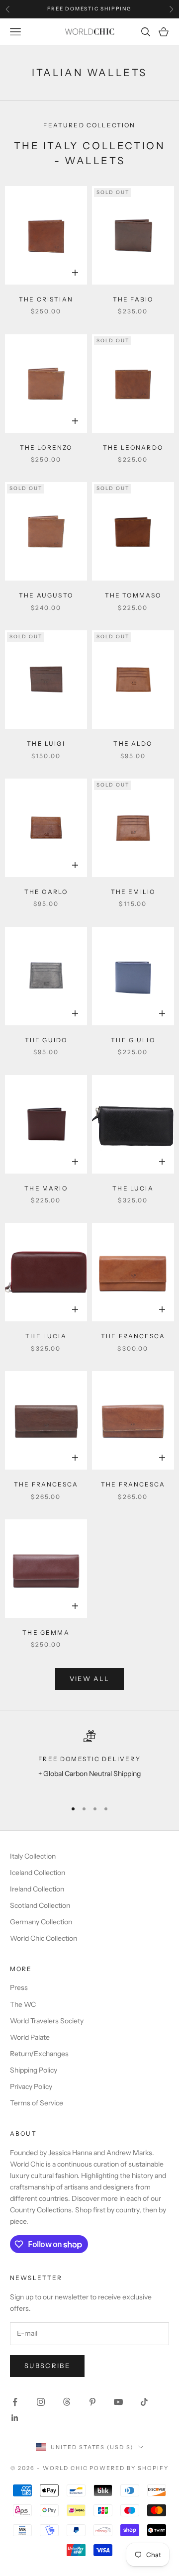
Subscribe (47, 2366)
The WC (23, 2004)
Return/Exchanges (39, 2054)
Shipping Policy (34, 2070)
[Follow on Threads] (67, 2402)
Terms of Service (37, 2103)
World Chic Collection (44, 1938)
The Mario (46, 1188)
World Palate (30, 2037)
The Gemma (46, 1633)
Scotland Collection (40, 1905)
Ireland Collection (37, 1889)
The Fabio (133, 299)
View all (90, 1679)
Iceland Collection (38, 1873)
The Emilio (133, 892)
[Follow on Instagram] (41, 2402)
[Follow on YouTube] (118, 2402)
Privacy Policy (31, 2086)
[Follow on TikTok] (144, 2402)
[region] (89, 1761)
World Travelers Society (47, 2021)
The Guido (46, 1040)
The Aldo (133, 743)
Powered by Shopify (129, 2468)
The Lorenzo (46, 447)
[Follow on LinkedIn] (15, 2418)
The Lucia (133, 1188)
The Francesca (133, 1336)
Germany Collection (41, 1922)
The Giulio (133, 1040)
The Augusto (46, 595)
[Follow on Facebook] (15, 2402)
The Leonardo (133, 447)
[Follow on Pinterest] (92, 2402)
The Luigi (46, 743)
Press (19, 1987)
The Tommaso (133, 595)
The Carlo (46, 892)
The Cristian (46, 299)
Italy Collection (33, 1856)
